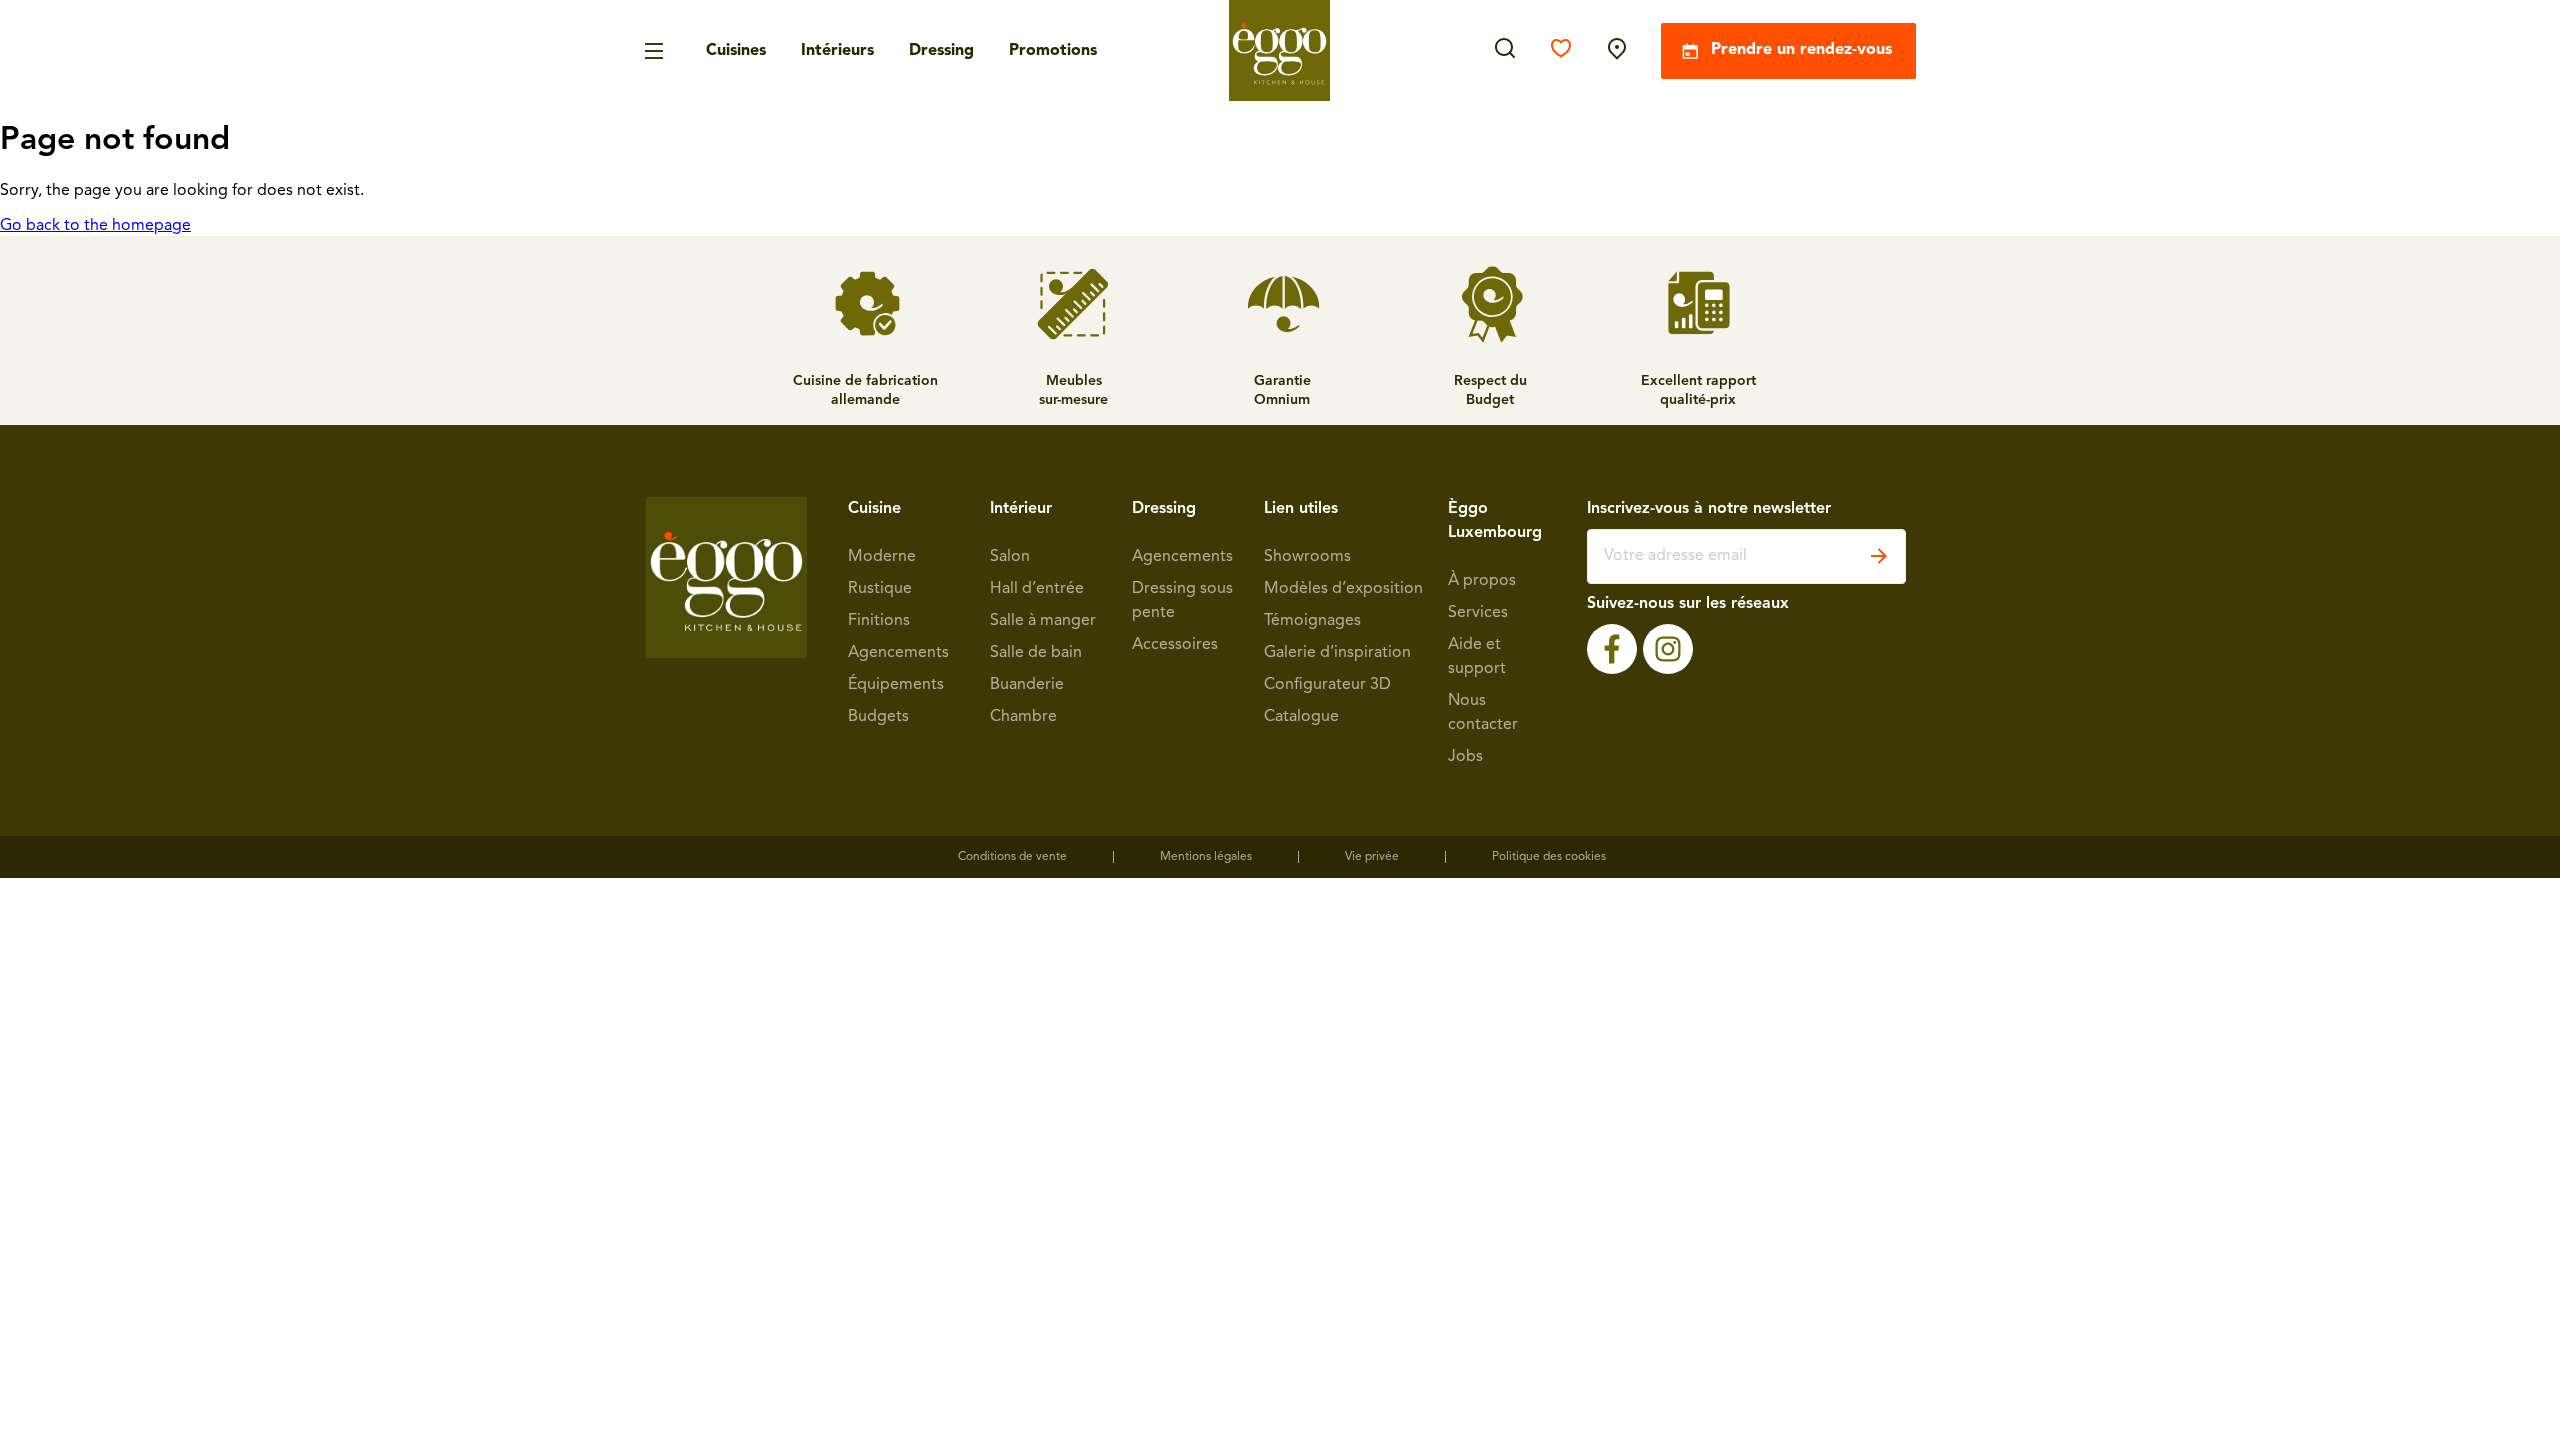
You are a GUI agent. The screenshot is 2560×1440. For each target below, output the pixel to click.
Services (1478, 613)
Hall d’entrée (1037, 589)
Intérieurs (837, 51)
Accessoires (1175, 645)
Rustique (880, 589)
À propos (1482, 581)
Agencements (898, 653)
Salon (1010, 557)
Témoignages (1312, 621)
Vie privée (1372, 857)
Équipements (896, 685)
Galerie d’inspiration (1337, 653)
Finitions (879, 621)
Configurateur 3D (1327, 685)
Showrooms (1307, 557)
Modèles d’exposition (1343, 589)
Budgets (878, 717)
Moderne (882, 557)
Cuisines (736, 51)
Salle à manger (1043, 621)
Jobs (1465, 757)
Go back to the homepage (95, 226)
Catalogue (1301, 717)
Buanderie (1027, 685)
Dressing (941, 51)
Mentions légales (1206, 857)
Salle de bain (1036, 653)
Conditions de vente (1012, 857)
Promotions (1053, 51)
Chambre (1023, 717)
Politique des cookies (1549, 857)
